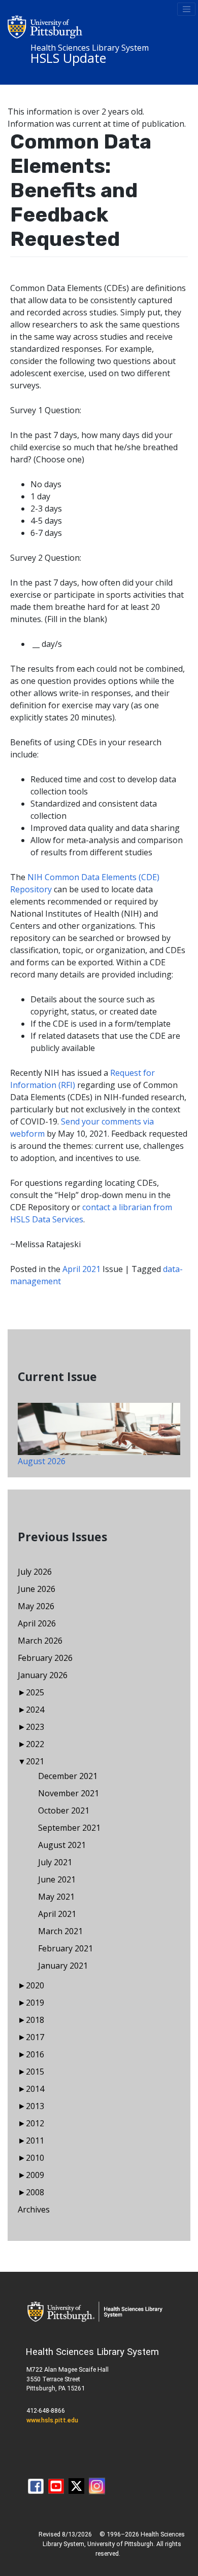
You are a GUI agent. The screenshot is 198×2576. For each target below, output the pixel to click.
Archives (34, 2209)
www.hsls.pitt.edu (52, 2420)
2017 (35, 2037)
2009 (35, 2175)
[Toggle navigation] (186, 9)
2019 (35, 2003)
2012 (35, 2123)
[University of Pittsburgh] (45, 26)
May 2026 (36, 1606)
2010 (35, 2158)
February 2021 (65, 1948)
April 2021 (81, 1269)
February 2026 (45, 1658)
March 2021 (60, 1931)
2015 (35, 2072)
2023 (35, 1727)
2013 (35, 2106)
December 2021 (68, 1776)
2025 (35, 1692)
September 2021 (69, 1828)
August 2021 (62, 1845)
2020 (35, 1985)
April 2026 (37, 1623)
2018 (35, 2020)
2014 (35, 2089)
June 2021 (57, 1879)
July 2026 (35, 1572)
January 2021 (63, 1966)
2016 (35, 2054)
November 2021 (69, 1793)
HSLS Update (68, 58)
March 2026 (40, 1641)
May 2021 (56, 1897)
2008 (35, 2192)
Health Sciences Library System (90, 48)
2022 (35, 1744)
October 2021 (64, 1810)
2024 (35, 1710)
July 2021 (55, 1862)
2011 (35, 2140)
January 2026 (43, 1675)
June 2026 (37, 1589)
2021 (35, 1761)
